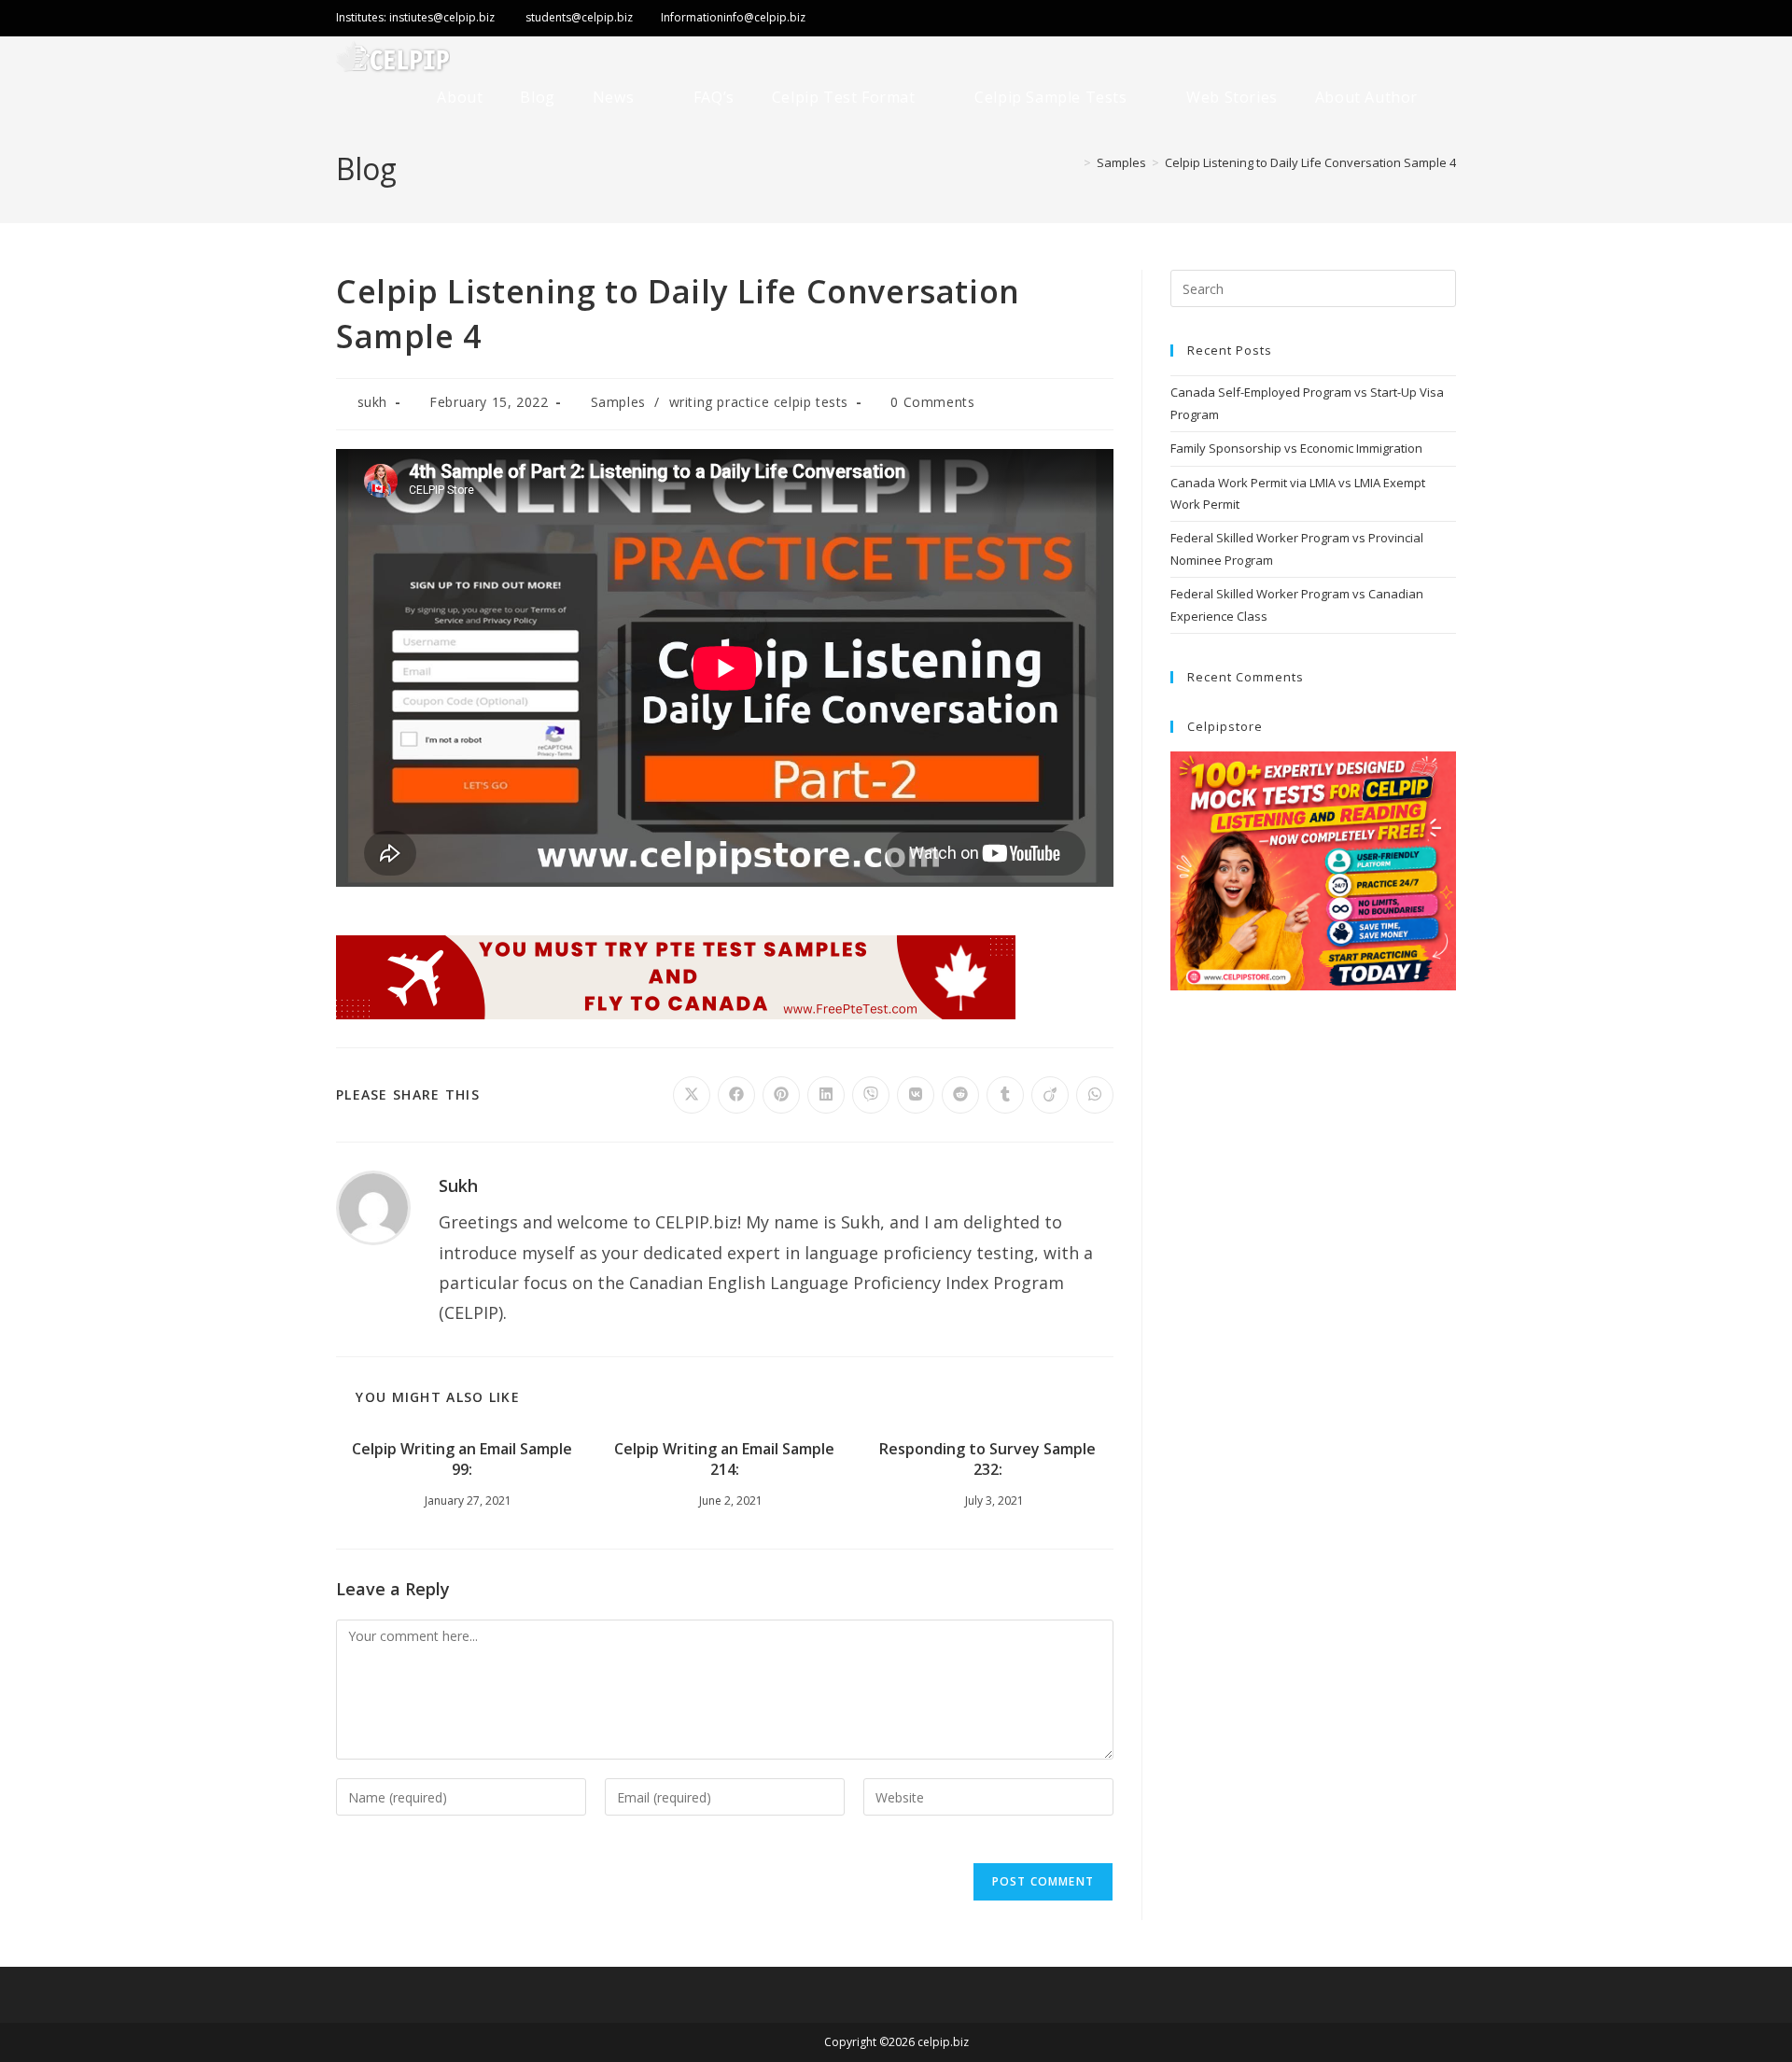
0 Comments (932, 402)
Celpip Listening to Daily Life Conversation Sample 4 (1310, 162)
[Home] (1073, 162)
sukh (372, 402)
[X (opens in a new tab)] (1304, 20)
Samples (618, 402)
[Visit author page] (373, 1206)
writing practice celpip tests (759, 402)
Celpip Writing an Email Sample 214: (724, 1459)
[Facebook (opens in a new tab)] (1368, 20)
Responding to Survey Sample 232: (987, 1459)
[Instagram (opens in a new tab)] (1409, 20)
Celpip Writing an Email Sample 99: (462, 1459)
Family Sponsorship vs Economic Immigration (1296, 448)
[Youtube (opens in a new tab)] (1443, 20)
